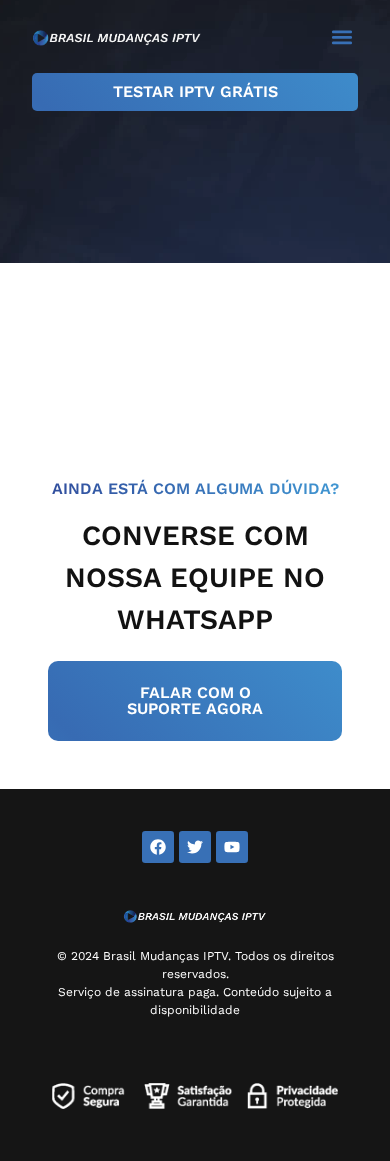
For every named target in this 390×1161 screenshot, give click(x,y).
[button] (341, 36)
